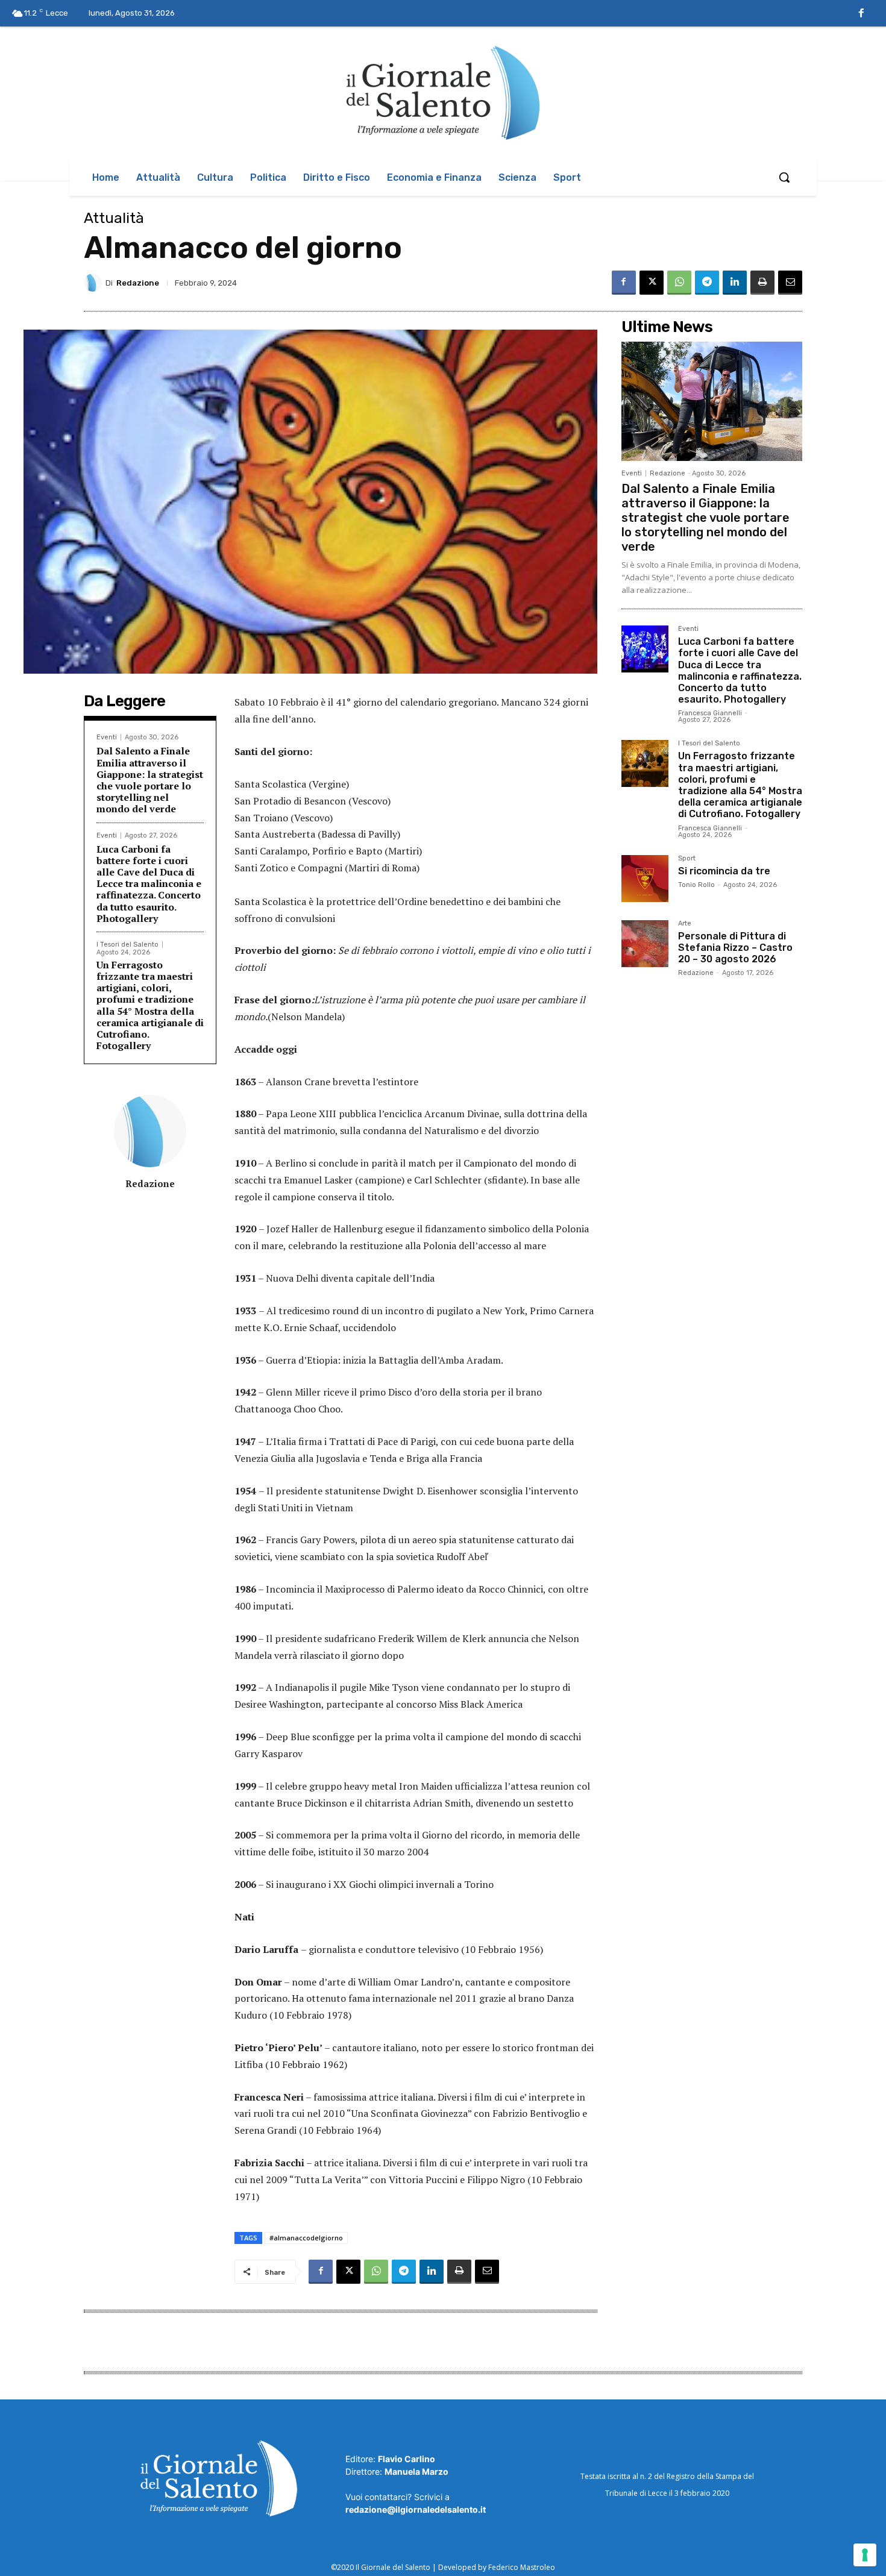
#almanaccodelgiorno (306, 2238)
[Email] (790, 283)
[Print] (762, 283)
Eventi (107, 737)
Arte (685, 924)
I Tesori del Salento (127, 945)
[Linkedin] (735, 283)
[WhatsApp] (679, 283)
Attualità (114, 218)
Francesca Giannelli (710, 713)
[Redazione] (95, 283)
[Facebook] (861, 14)
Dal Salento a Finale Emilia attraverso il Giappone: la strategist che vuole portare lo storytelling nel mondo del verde (150, 780)
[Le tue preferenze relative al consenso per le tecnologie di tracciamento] (865, 2555)
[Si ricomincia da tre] (645, 879)
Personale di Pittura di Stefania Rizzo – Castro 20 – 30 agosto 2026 (735, 948)
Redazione (138, 283)
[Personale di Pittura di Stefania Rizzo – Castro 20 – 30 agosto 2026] (645, 944)
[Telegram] (707, 283)
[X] (652, 283)
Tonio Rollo (696, 885)
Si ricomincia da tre (724, 871)
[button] (784, 177)
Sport (687, 859)
